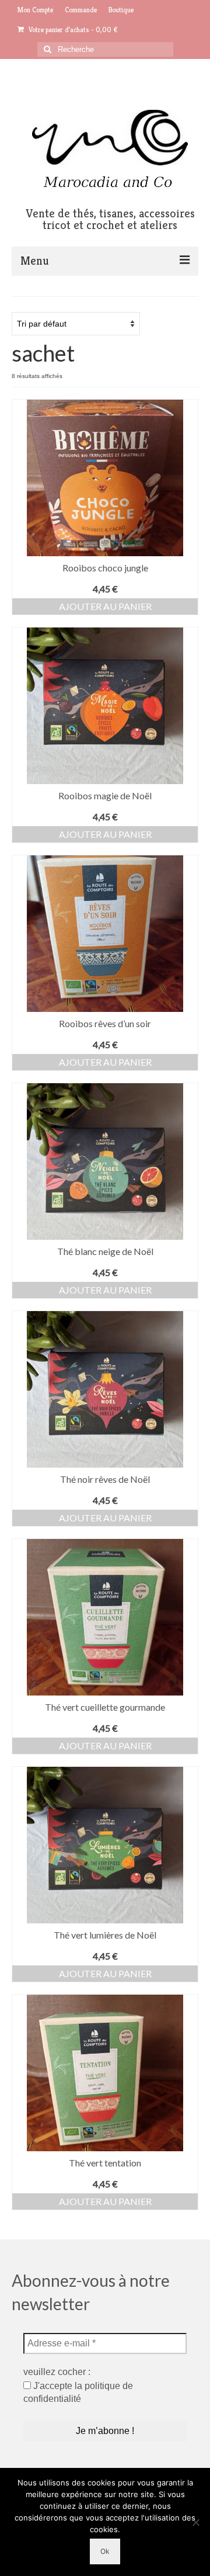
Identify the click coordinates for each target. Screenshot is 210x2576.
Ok (105, 2551)
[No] (195, 2522)
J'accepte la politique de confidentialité (78, 2392)
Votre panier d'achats (72, 30)
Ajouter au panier (105, 606)
